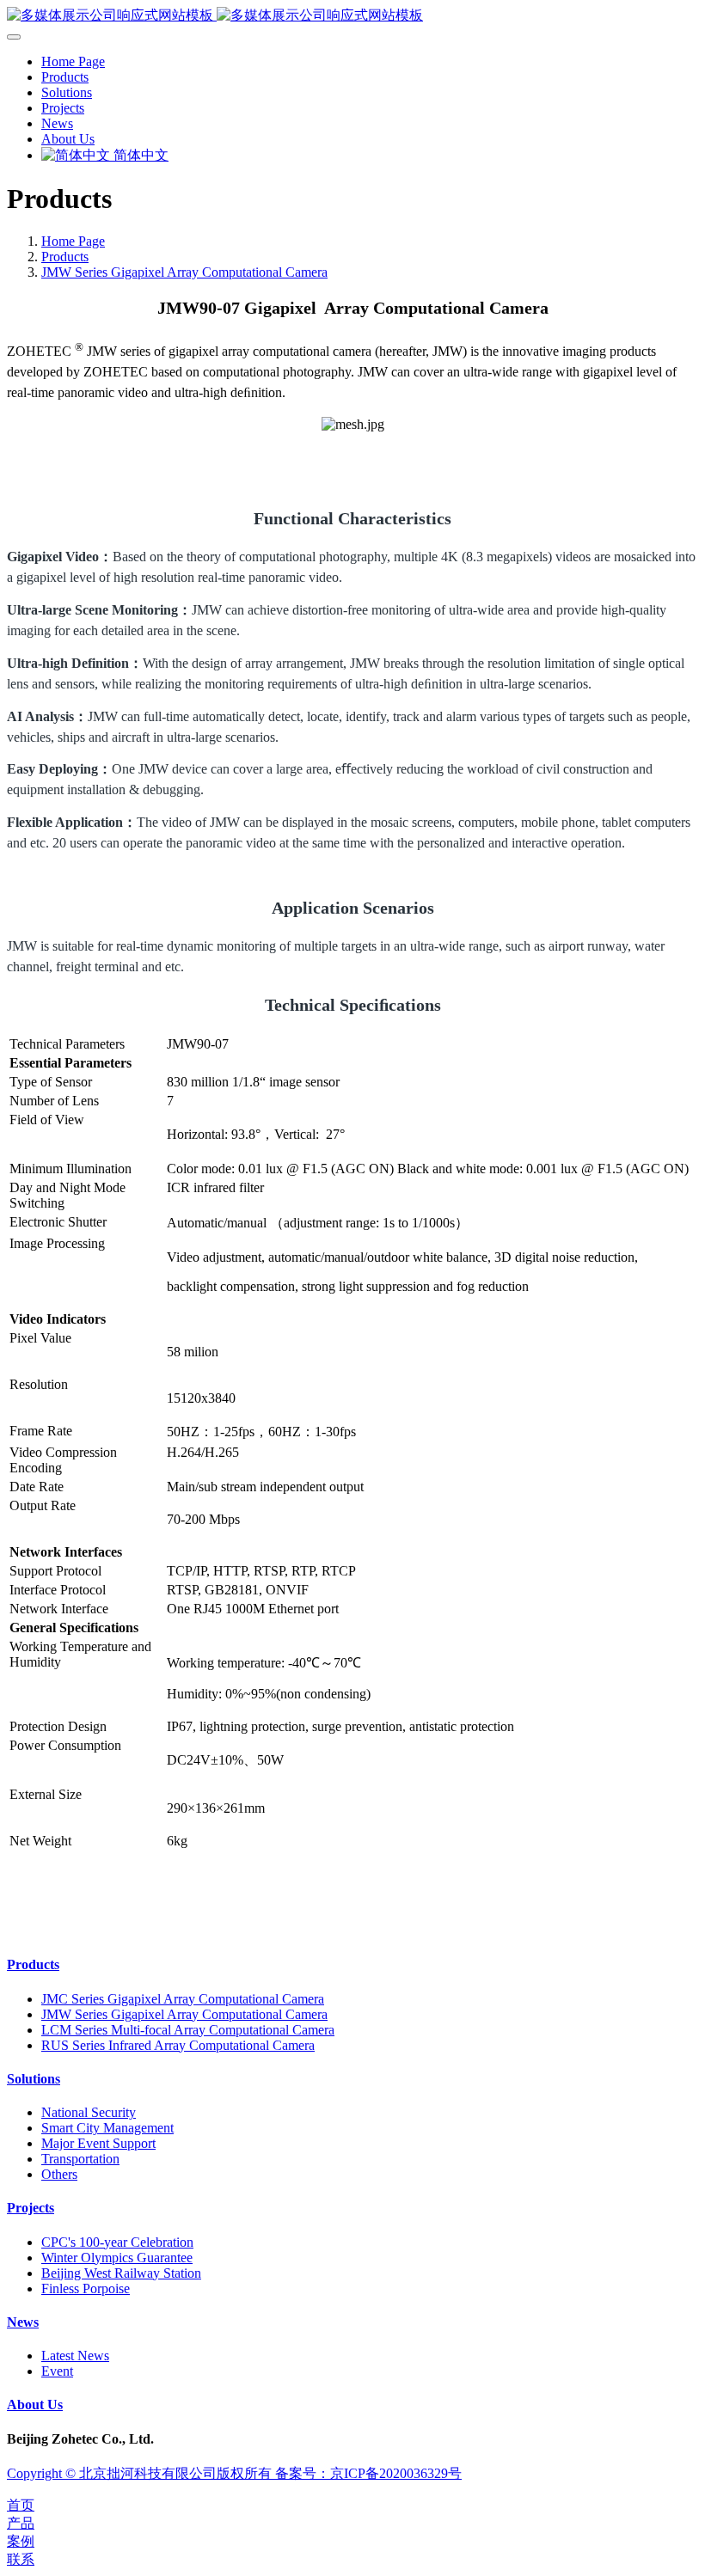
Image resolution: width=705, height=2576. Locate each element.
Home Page (73, 61)
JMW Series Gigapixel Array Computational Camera (184, 272)
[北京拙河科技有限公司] (352, 16)
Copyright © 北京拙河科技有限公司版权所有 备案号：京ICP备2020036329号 (234, 2473)
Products (65, 257)
